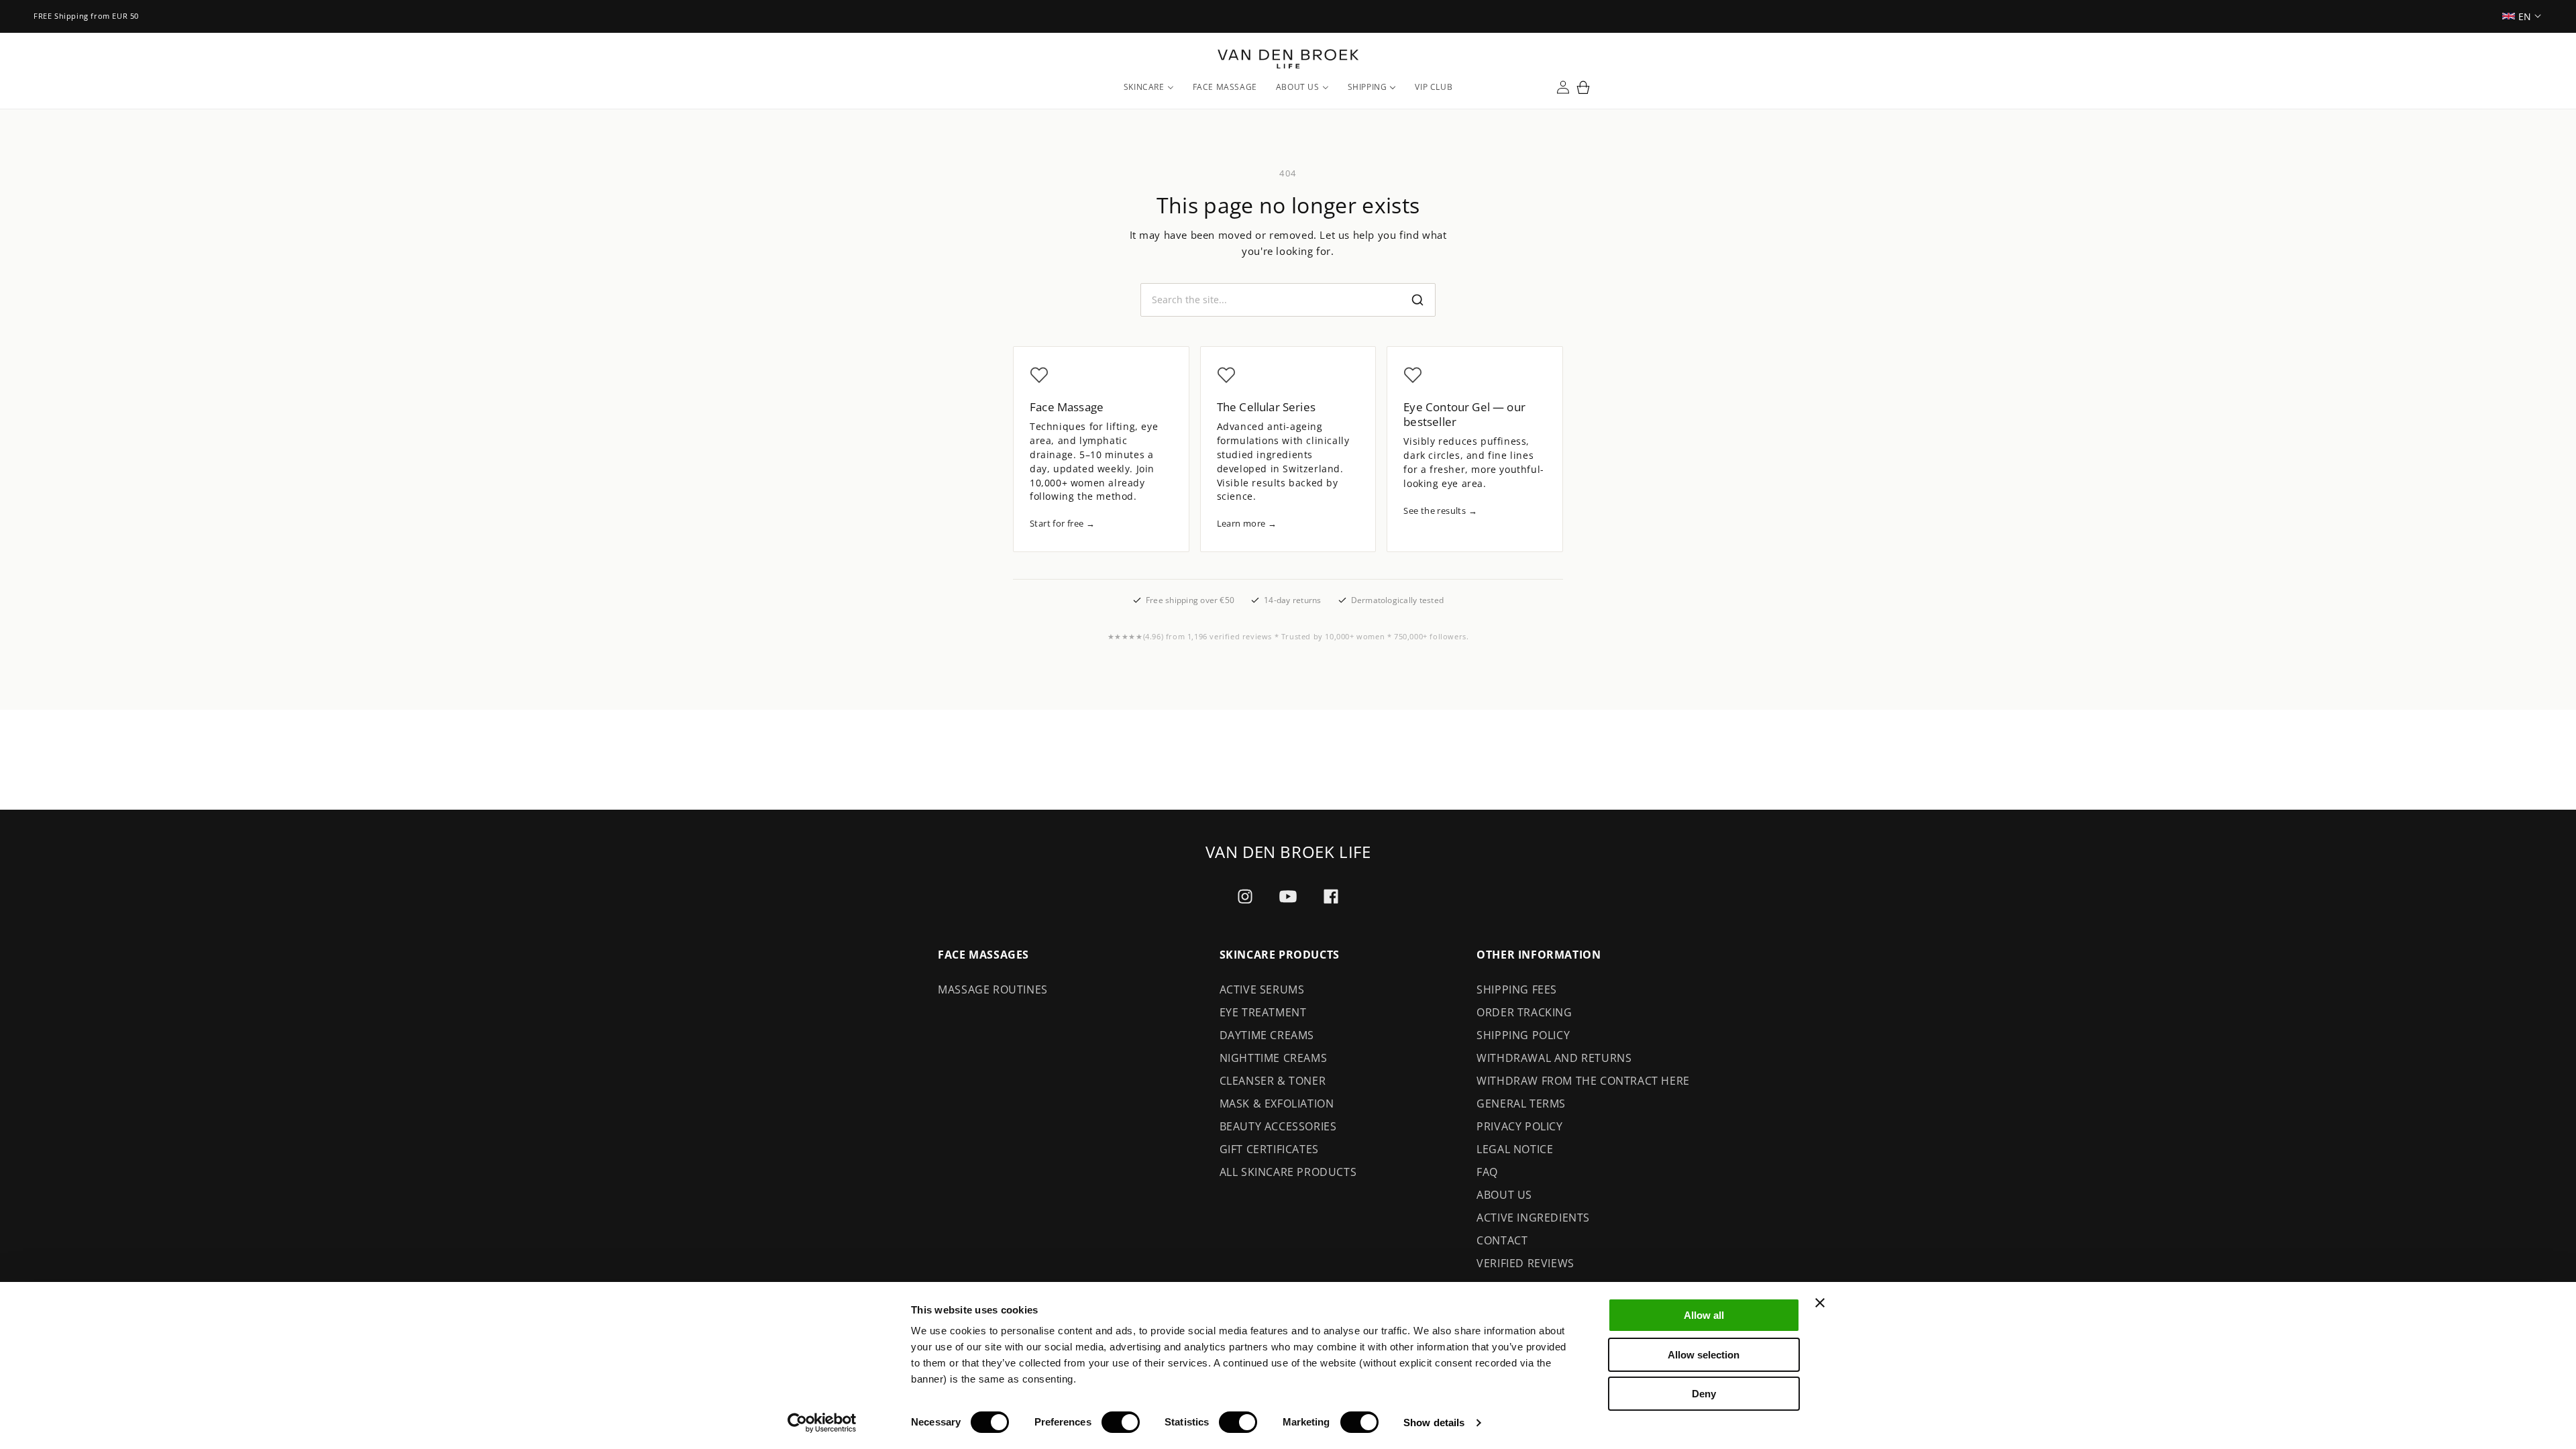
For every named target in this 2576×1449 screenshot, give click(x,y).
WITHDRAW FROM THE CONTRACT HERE (1583, 1081)
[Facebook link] (1331, 896)
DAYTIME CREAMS (1267, 1035)
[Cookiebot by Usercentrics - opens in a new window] (822, 1423)
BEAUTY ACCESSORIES (1278, 1126)
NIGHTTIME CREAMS (1274, 1058)
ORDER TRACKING (1524, 1012)
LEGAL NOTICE (1515, 1149)
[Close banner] (1820, 1303)
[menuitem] (1149, 87)
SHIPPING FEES (1517, 989)
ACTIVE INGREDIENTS (1533, 1218)
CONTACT (1502, 1240)
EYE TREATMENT (1263, 1012)
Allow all (1704, 1315)
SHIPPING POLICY (1523, 1035)
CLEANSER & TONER (1273, 1081)
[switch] (1121, 1422)
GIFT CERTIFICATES (1269, 1149)
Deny (1704, 1394)
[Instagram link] (1245, 896)
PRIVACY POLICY (1519, 1126)
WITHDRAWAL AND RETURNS (1554, 1058)
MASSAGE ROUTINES (993, 989)
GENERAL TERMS (1521, 1104)
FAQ (1487, 1172)
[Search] (1417, 300)
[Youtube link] (1288, 897)
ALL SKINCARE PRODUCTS (1288, 1172)
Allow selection (1704, 1355)
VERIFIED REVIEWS (1525, 1263)
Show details (1434, 1423)
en (2525, 16)
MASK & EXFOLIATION (1277, 1104)
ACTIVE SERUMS (1262, 989)
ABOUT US (1504, 1195)
